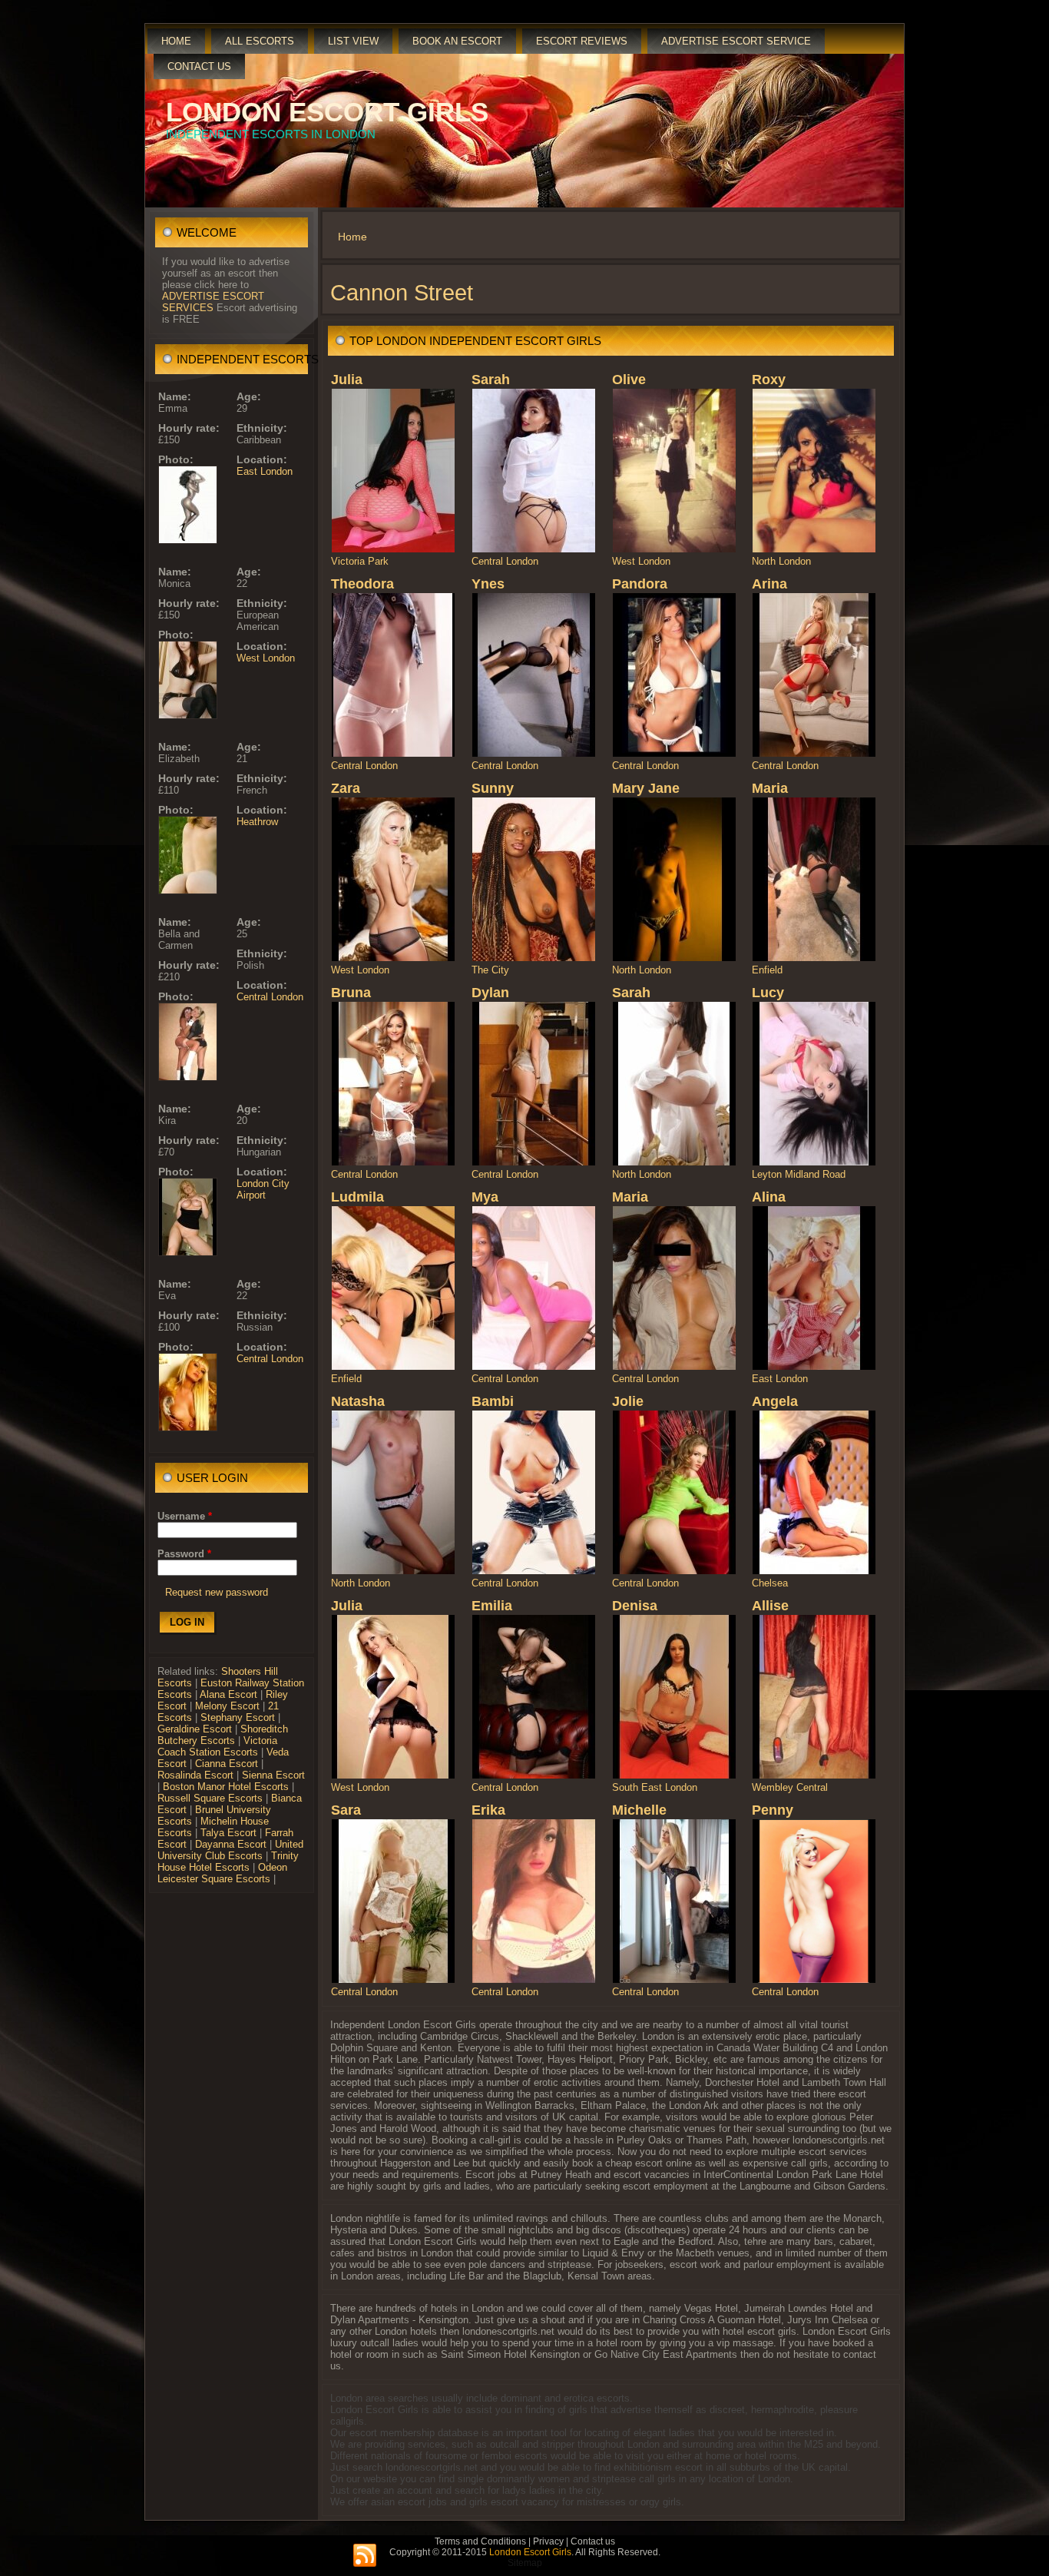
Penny (773, 1810)
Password (184, 1554)
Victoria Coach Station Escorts (217, 1746)
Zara (346, 788)
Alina (769, 1197)
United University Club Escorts (230, 1850)
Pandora (640, 584)
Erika (488, 1810)
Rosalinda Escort (195, 1775)
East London (265, 471)
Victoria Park (360, 561)
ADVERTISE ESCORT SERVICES (213, 302)
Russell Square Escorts (210, 1798)
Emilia (492, 1606)
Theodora (362, 584)
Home (176, 41)
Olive (629, 380)
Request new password (217, 1592)
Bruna (351, 993)
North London (781, 561)
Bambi (493, 1401)
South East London (655, 1787)
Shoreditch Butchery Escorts (223, 1735)
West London (266, 658)
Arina (769, 584)
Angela (775, 1401)
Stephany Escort (238, 1717)
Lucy (768, 993)
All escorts (260, 41)
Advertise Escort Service (736, 41)
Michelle (639, 1810)
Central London (270, 997)
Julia (347, 380)
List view (353, 41)
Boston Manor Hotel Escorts (226, 1787)
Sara (346, 1810)
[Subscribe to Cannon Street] (365, 2556)
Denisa (635, 1606)
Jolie (628, 1401)
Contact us (199, 66)
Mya (485, 1197)
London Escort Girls (327, 112)
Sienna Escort (273, 1775)
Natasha (358, 1401)
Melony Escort (227, 1706)
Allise (770, 1606)
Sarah (491, 380)
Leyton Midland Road (799, 1174)
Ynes (488, 584)
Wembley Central (790, 1787)
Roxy (769, 380)
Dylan (490, 993)
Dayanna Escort (231, 1844)
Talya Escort (228, 1833)
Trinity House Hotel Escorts (228, 1862)
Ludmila (357, 1197)
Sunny (493, 788)
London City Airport (263, 1189)
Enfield (767, 970)
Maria (770, 788)
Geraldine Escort (195, 1729)
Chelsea (770, 1583)
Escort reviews (582, 41)
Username (185, 1516)
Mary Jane (646, 788)
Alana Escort (228, 1694)
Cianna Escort (227, 1764)
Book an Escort (457, 41)
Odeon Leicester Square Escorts (222, 1873)
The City (490, 970)
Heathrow (257, 822)
